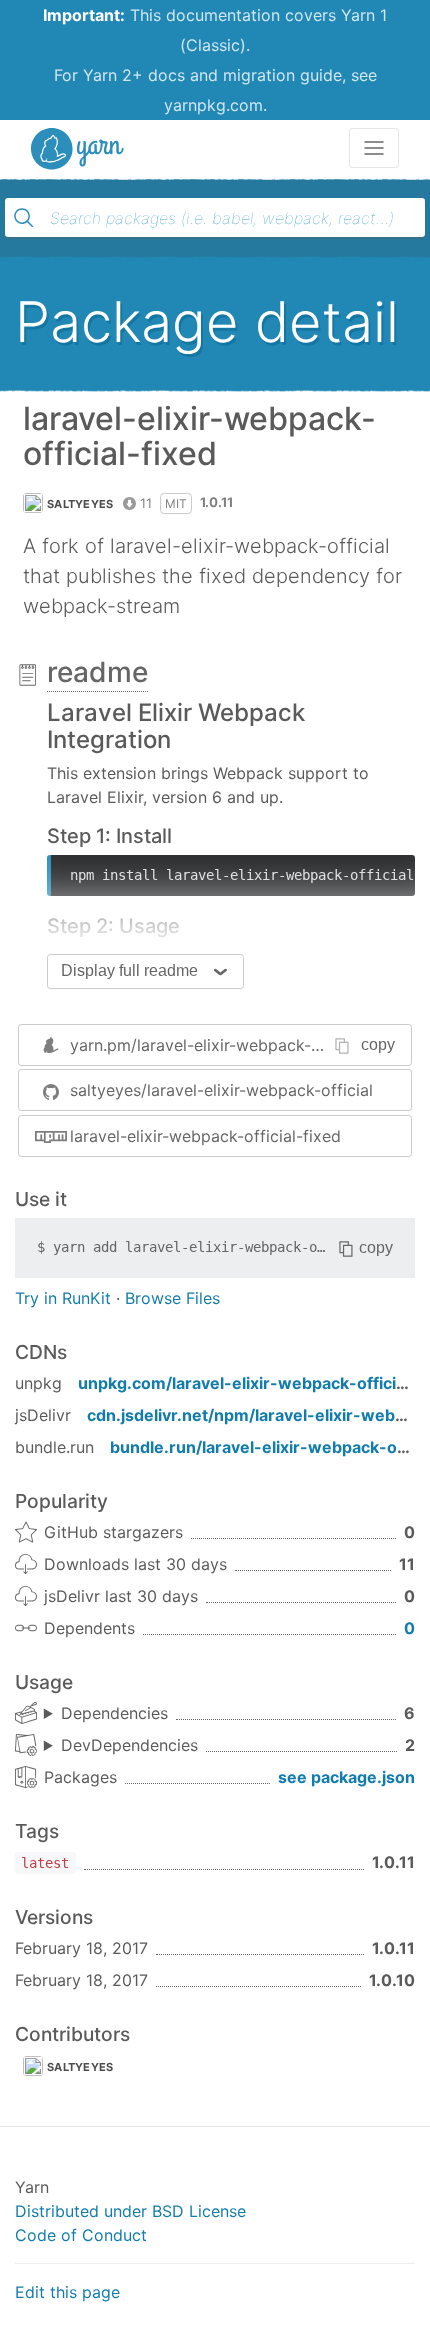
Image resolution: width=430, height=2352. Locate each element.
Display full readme (129, 970)
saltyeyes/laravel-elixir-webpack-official (221, 1090)
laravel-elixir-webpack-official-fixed (205, 1136)
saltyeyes (80, 504)
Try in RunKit (63, 1298)
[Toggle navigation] (374, 148)
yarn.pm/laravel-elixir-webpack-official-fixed (239, 1045)
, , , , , (106, 1714)
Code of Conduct (81, 2235)
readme (97, 672)
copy (378, 1044)
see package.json (346, 1777)
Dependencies (114, 1713)
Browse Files (172, 1298)
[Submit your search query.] (24, 218)
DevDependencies (129, 1745)
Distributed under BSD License (130, 2211)
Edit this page (67, 2292)
